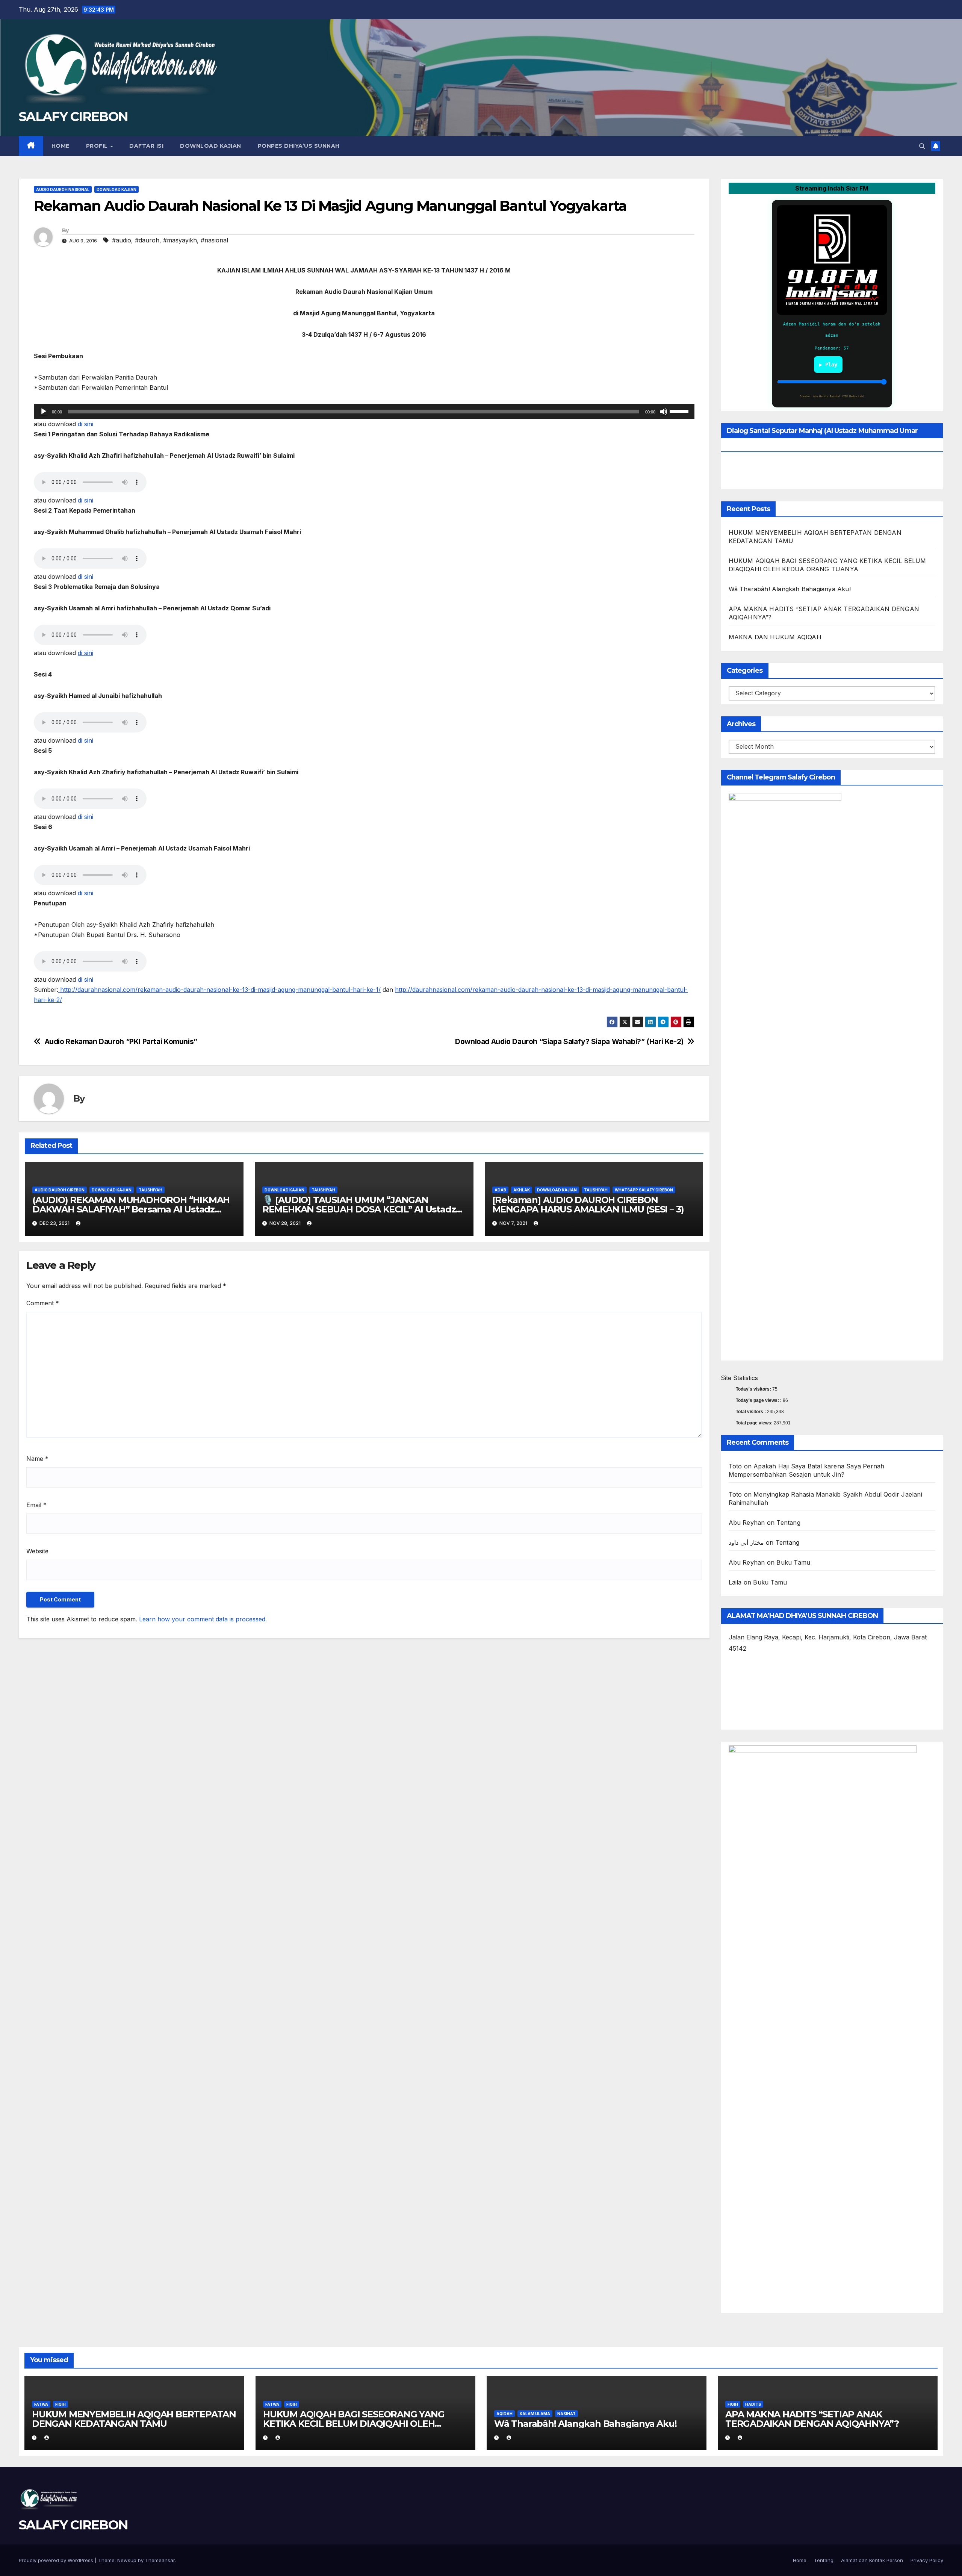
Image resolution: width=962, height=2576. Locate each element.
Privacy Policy (927, 2560)
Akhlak (522, 1190)
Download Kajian (211, 146)
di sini (85, 424)
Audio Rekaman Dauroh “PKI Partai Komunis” (121, 1042)
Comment (43, 1303)
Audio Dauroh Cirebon (60, 1190)
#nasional (214, 240)
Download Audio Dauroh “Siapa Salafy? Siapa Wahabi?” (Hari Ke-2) (569, 1042)
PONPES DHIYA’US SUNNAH (299, 146)
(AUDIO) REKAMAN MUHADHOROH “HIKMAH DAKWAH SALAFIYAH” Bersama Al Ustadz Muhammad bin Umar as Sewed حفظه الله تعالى (134, 1209)
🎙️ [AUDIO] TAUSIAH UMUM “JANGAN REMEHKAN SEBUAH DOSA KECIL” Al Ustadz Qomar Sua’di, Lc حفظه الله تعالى (359, 1209)
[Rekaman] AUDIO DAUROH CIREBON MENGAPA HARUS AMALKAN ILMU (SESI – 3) (588, 1205)
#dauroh (147, 240)
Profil (98, 146)
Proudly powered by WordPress (57, 2560)
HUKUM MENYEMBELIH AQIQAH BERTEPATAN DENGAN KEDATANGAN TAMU (134, 2419)
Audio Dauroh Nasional (63, 189)
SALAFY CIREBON (73, 117)
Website (37, 1551)
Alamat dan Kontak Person (872, 2560)
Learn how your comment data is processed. (203, 1619)
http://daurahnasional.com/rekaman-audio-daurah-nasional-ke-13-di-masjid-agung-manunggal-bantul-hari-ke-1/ (219, 990)
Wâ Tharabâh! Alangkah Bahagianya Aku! (790, 589)
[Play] (44, 412)
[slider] (680, 411)
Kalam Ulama (535, 2414)
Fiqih (61, 2404)
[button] (922, 146)
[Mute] (664, 412)
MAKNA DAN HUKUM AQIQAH (775, 637)
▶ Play (828, 365)
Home (61, 146)
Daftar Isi (146, 146)
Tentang (788, 1523)
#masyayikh (180, 240)
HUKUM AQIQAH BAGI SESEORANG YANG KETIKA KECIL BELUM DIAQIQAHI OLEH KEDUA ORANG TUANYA (354, 2424)
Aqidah (504, 2414)
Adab (500, 1190)
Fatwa (41, 2404)
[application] (364, 412)
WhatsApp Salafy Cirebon (644, 1190)
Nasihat (566, 2414)
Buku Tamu (793, 1562)
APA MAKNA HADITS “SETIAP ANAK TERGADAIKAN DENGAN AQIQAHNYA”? (812, 2419)
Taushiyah (151, 1190)
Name (37, 1459)
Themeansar (160, 2560)
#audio (122, 240)
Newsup (127, 2560)
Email (36, 1505)
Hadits (753, 2404)
